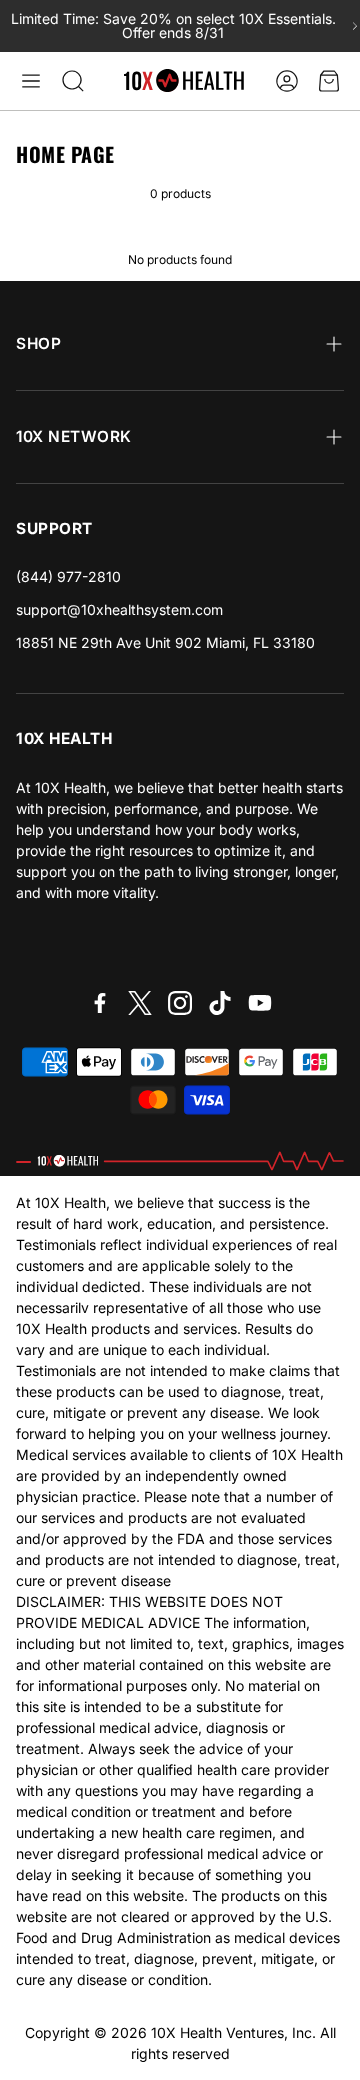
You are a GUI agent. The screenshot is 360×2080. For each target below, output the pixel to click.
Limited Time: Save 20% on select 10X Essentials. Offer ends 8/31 (173, 26)
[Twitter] (140, 1003)
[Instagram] (180, 1003)
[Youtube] (260, 1003)
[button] (31, 81)
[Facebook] (100, 1003)
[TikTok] (220, 1003)
